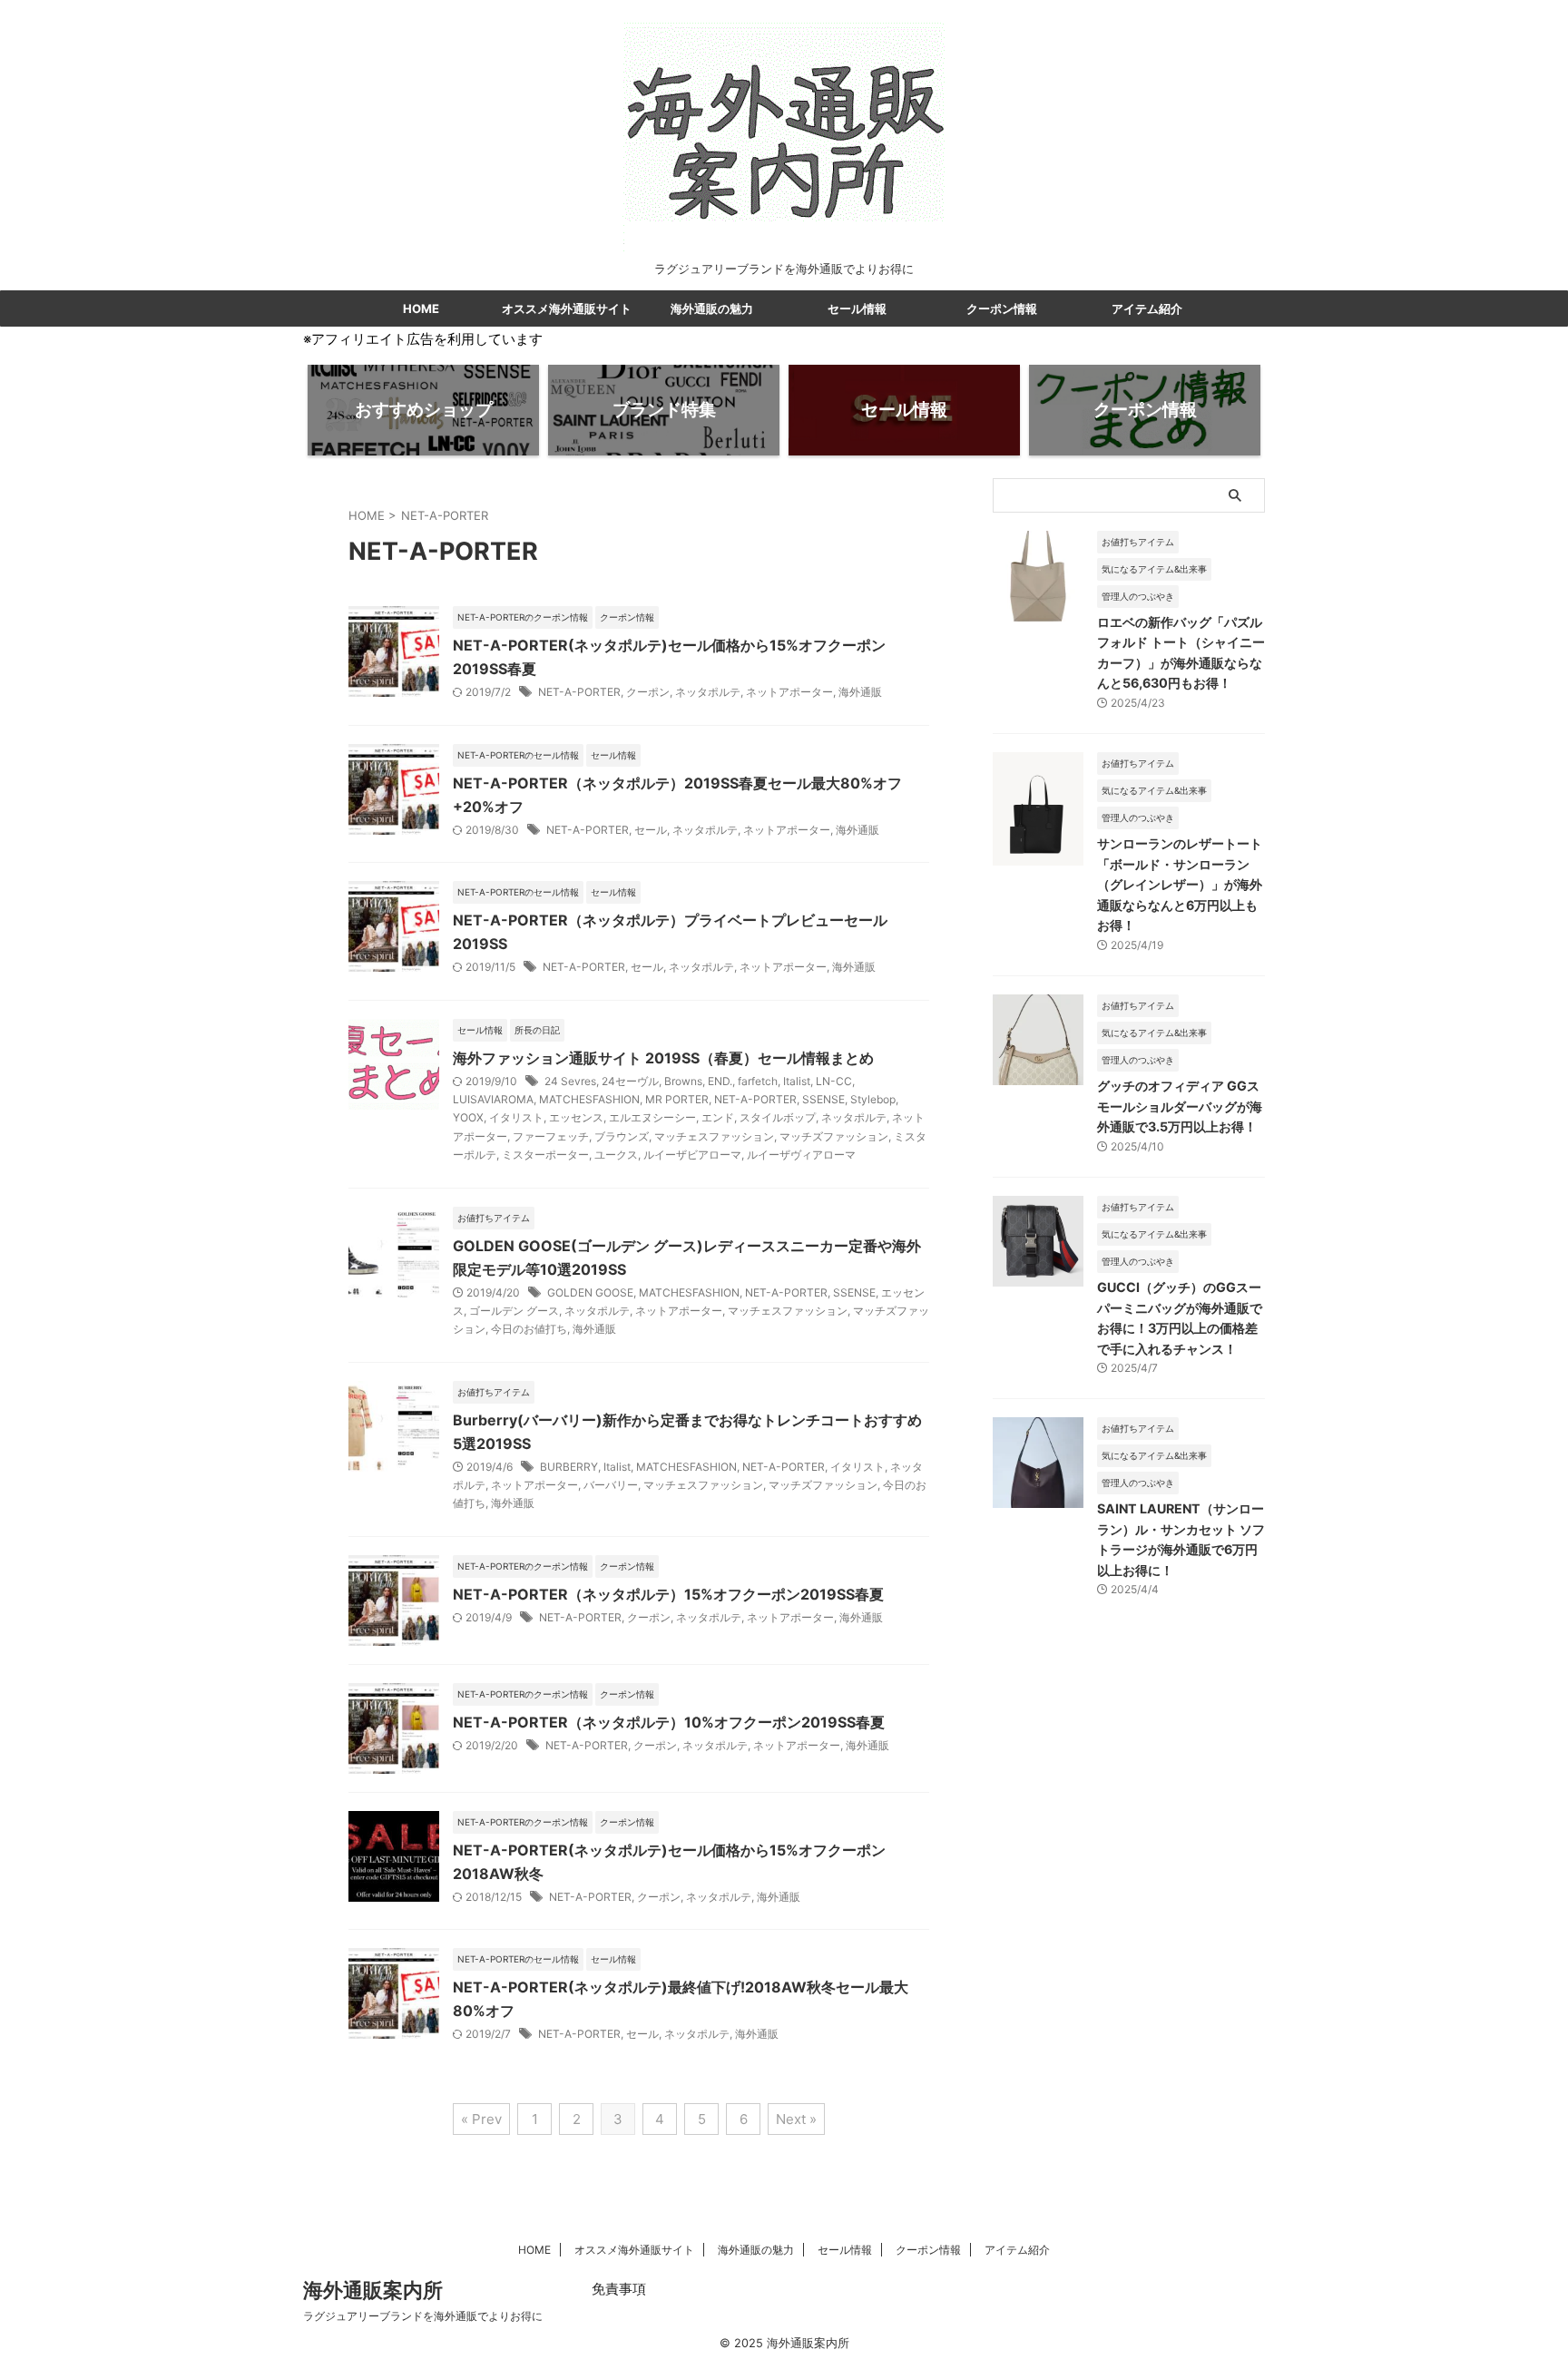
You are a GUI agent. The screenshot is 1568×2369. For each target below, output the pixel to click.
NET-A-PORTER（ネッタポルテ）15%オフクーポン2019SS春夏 (668, 1594)
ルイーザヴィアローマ (801, 1155)
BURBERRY (569, 1467)
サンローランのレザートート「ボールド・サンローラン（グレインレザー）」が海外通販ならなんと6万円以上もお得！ (1180, 884)
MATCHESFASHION (589, 1099)
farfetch (758, 1081)
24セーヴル (630, 1081)
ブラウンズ (622, 1136)
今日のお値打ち (529, 1329)
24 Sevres (570, 1081)
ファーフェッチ (551, 1136)
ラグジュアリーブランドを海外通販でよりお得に (423, 2316)
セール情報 (857, 308)
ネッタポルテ (708, 692)
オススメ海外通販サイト (567, 308)
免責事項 (619, 2289)
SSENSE (823, 1099)
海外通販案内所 (373, 2290)
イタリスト (516, 1117)
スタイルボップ (778, 1117)
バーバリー (611, 1485)
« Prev (481, 2119)
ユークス (616, 1155)
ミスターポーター (545, 1155)
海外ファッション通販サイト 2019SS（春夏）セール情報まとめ (663, 1058)
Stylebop (873, 1099)
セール (651, 830)
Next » (796, 2119)
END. (720, 1081)
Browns (683, 1081)
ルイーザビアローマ (692, 1155)
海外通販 (860, 692)
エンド (718, 1117)
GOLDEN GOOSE (590, 1292)
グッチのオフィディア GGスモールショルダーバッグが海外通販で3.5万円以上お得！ (1180, 1106)
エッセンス (576, 1117)
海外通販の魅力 (712, 308)
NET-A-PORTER (579, 692)
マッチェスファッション (714, 1136)
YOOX (468, 1117)
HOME (421, 308)
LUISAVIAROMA (493, 1099)
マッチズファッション (834, 1136)
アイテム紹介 (1147, 308)
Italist (797, 1081)
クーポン (648, 692)
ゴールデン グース (514, 1311)
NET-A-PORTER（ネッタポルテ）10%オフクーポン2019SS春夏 (669, 1722)
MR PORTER (677, 1099)
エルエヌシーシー (652, 1117)
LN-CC (834, 1081)
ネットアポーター (789, 692)
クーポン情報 (1002, 308)
